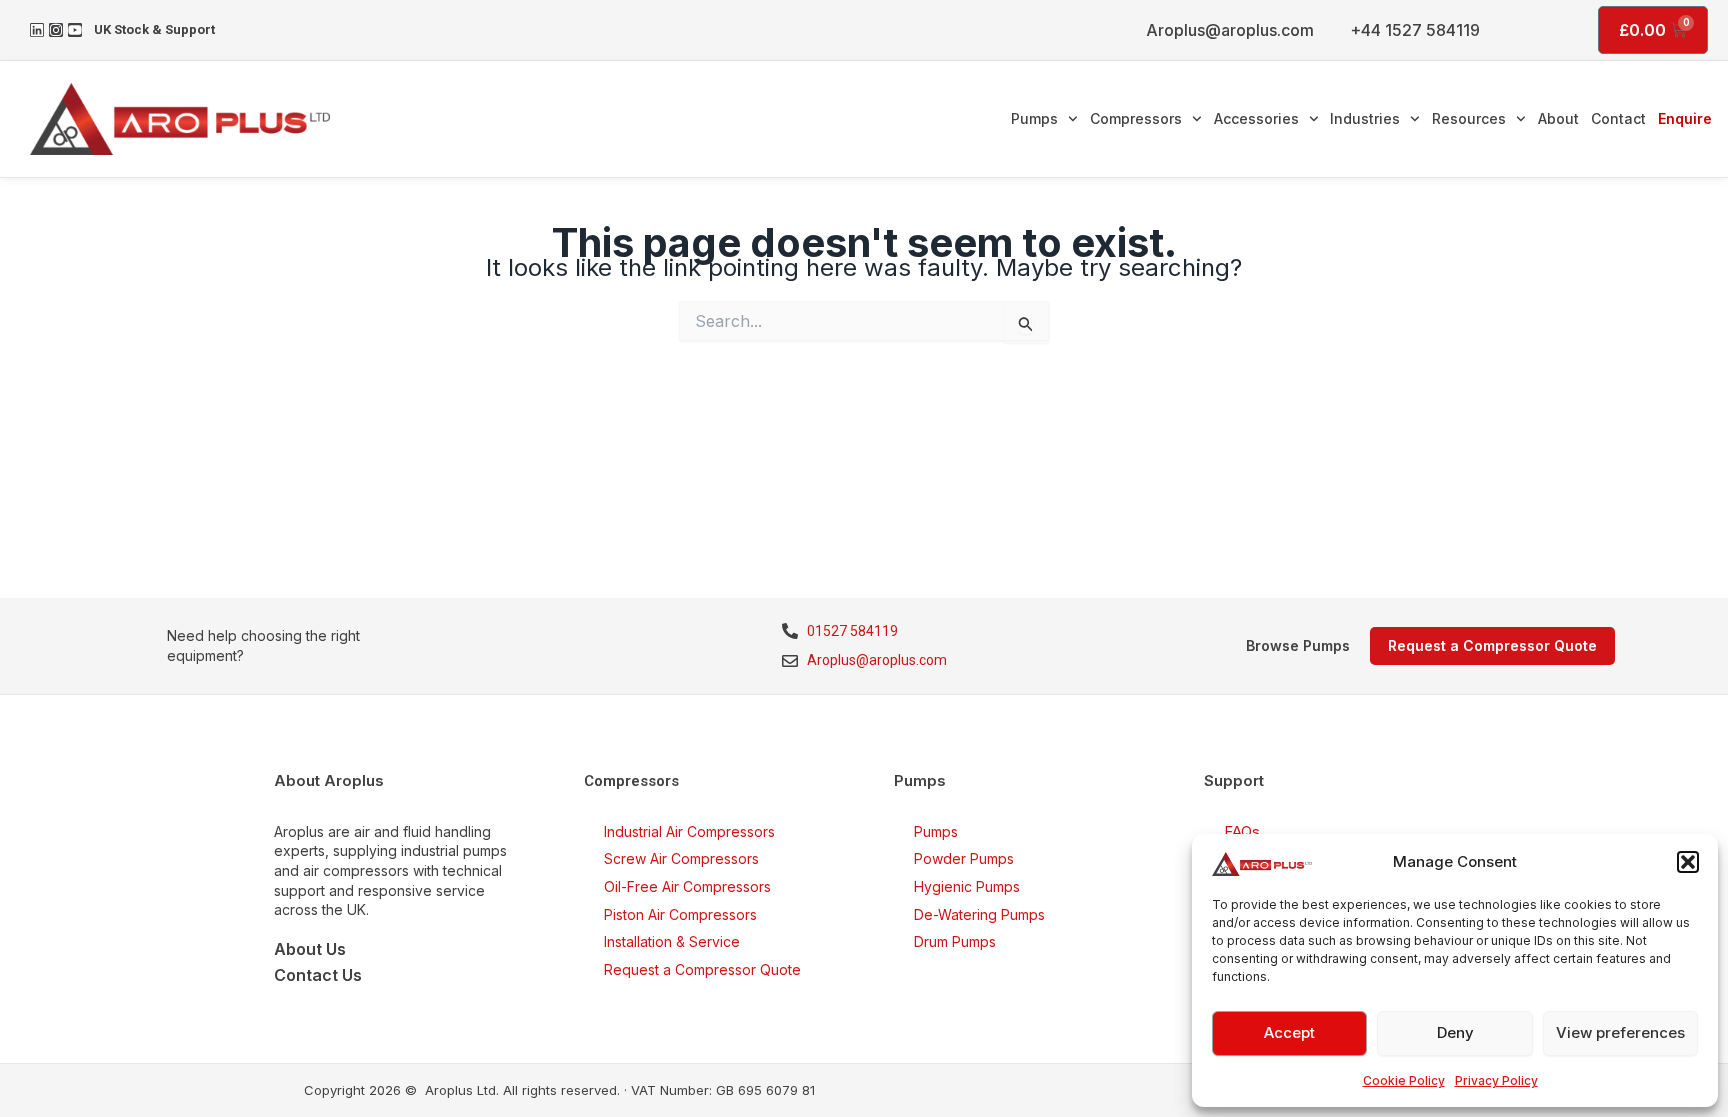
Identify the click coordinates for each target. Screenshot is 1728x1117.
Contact (1618, 118)
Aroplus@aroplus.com (1230, 30)
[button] (1688, 862)
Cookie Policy (1404, 1080)
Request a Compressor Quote (702, 969)
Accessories (1256, 118)
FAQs (1242, 831)
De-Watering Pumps (979, 914)
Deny (1455, 1032)
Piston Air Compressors (680, 914)
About (1558, 118)
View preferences (1620, 1032)
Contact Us (318, 975)
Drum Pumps (955, 941)
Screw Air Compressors (681, 858)
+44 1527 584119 (1415, 30)
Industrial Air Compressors (689, 831)
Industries (1365, 118)
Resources (1469, 118)
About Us (310, 949)
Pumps (1034, 118)
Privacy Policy (1496, 1080)
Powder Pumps (964, 858)
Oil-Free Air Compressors (687, 886)
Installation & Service (672, 941)
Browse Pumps (1298, 645)
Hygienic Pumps (967, 886)
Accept (1289, 1032)
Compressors (1136, 118)
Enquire (1685, 118)
